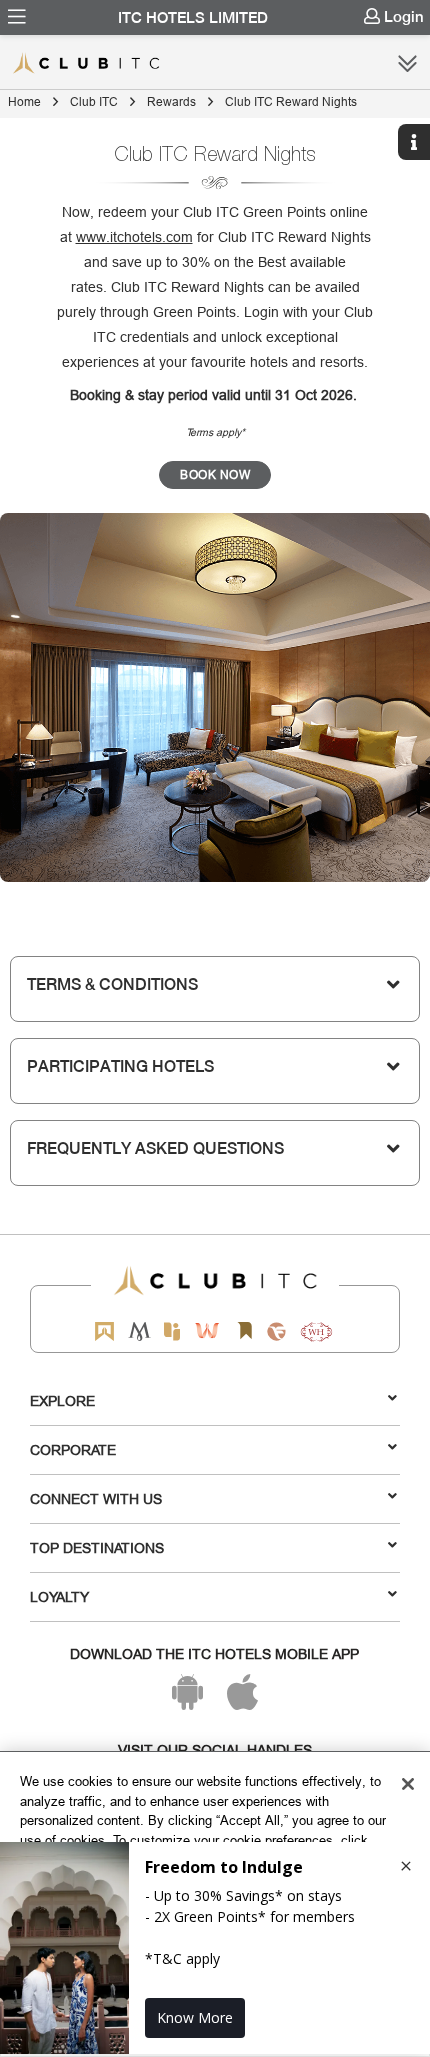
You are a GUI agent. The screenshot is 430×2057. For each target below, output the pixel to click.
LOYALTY (59, 1597)
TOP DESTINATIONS (97, 1548)
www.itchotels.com (134, 237)
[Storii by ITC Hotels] (244, 1331)
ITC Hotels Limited (193, 18)
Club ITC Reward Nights (291, 101)
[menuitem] (17, 17)
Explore (62, 1401)
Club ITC (94, 101)
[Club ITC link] (105, 63)
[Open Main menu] (17, 17)
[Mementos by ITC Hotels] (139, 1331)
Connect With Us (96, 1499)
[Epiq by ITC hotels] (172, 1331)
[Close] (408, 1784)
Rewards (171, 101)
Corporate (73, 1450)
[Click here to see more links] (407, 63)
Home (24, 101)
